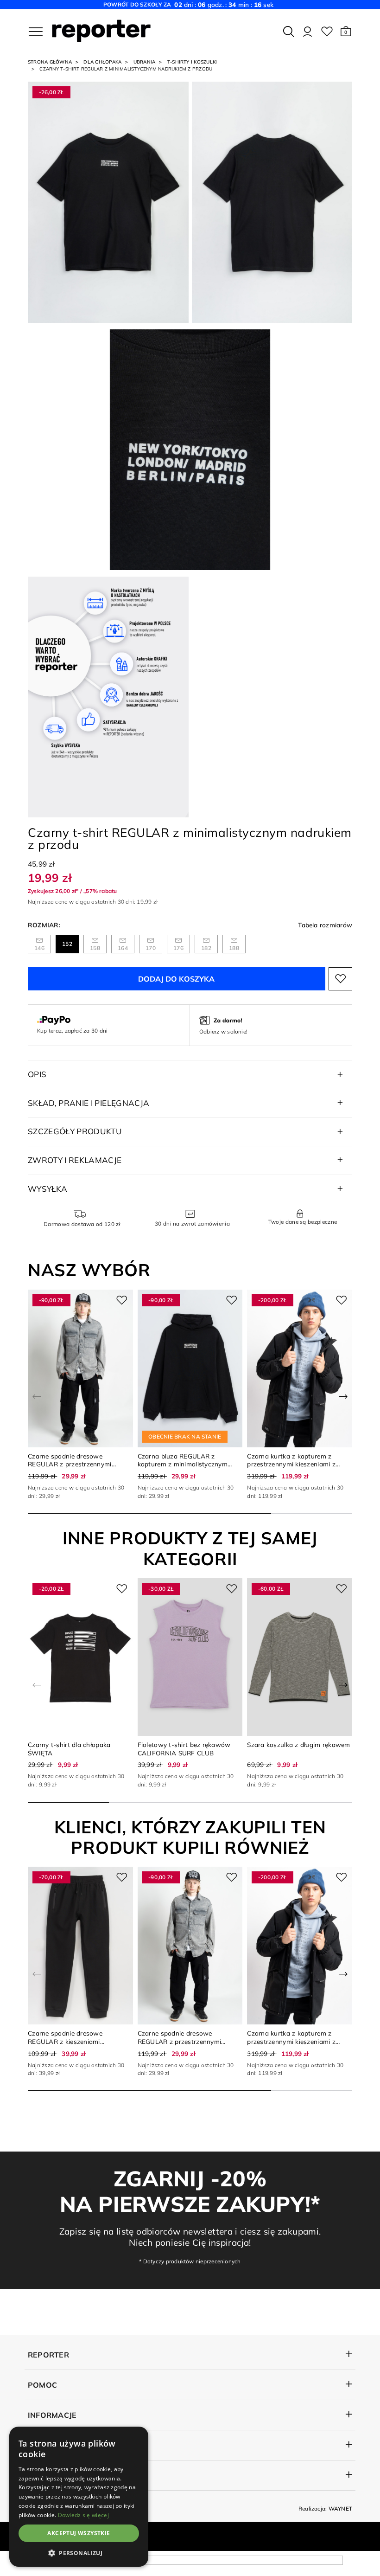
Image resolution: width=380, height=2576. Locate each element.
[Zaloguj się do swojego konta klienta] (307, 32)
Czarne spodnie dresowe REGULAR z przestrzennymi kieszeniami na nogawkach (70, 1464)
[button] (346, 32)
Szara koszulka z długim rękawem (298, 1744)
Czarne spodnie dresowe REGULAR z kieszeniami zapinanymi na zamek (65, 2041)
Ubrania (145, 62)
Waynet (340, 2509)
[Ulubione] (327, 32)
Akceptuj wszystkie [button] (79, 2533)
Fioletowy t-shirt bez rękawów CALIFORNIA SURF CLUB (184, 1749)
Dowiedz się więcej (83, 2515)
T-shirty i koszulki (192, 62)
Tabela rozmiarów (325, 925)
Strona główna (50, 62)
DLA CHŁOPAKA (102, 62)
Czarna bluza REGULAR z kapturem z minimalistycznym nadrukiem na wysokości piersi (184, 1464)
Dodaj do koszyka (176, 979)
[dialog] (79, 2497)
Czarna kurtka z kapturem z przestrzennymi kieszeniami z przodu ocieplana (291, 1464)
